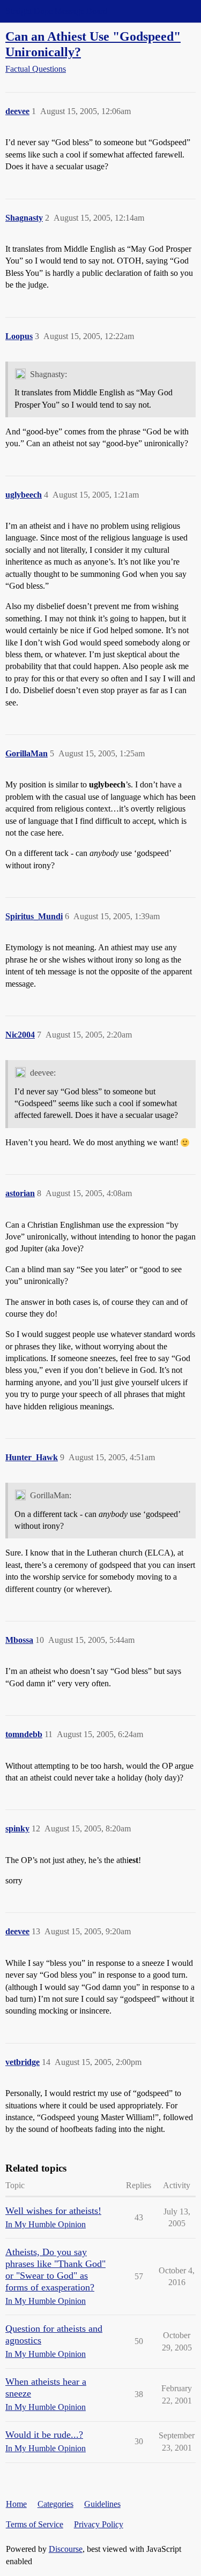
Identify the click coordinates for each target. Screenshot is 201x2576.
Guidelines (102, 2504)
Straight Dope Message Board (56, 11)
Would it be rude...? (44, 2435)
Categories (55, 2504)
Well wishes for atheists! (53, 2211)
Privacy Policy (99, 2524)
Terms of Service (35, 2524)
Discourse (66, 2549)
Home (16, 2504)
